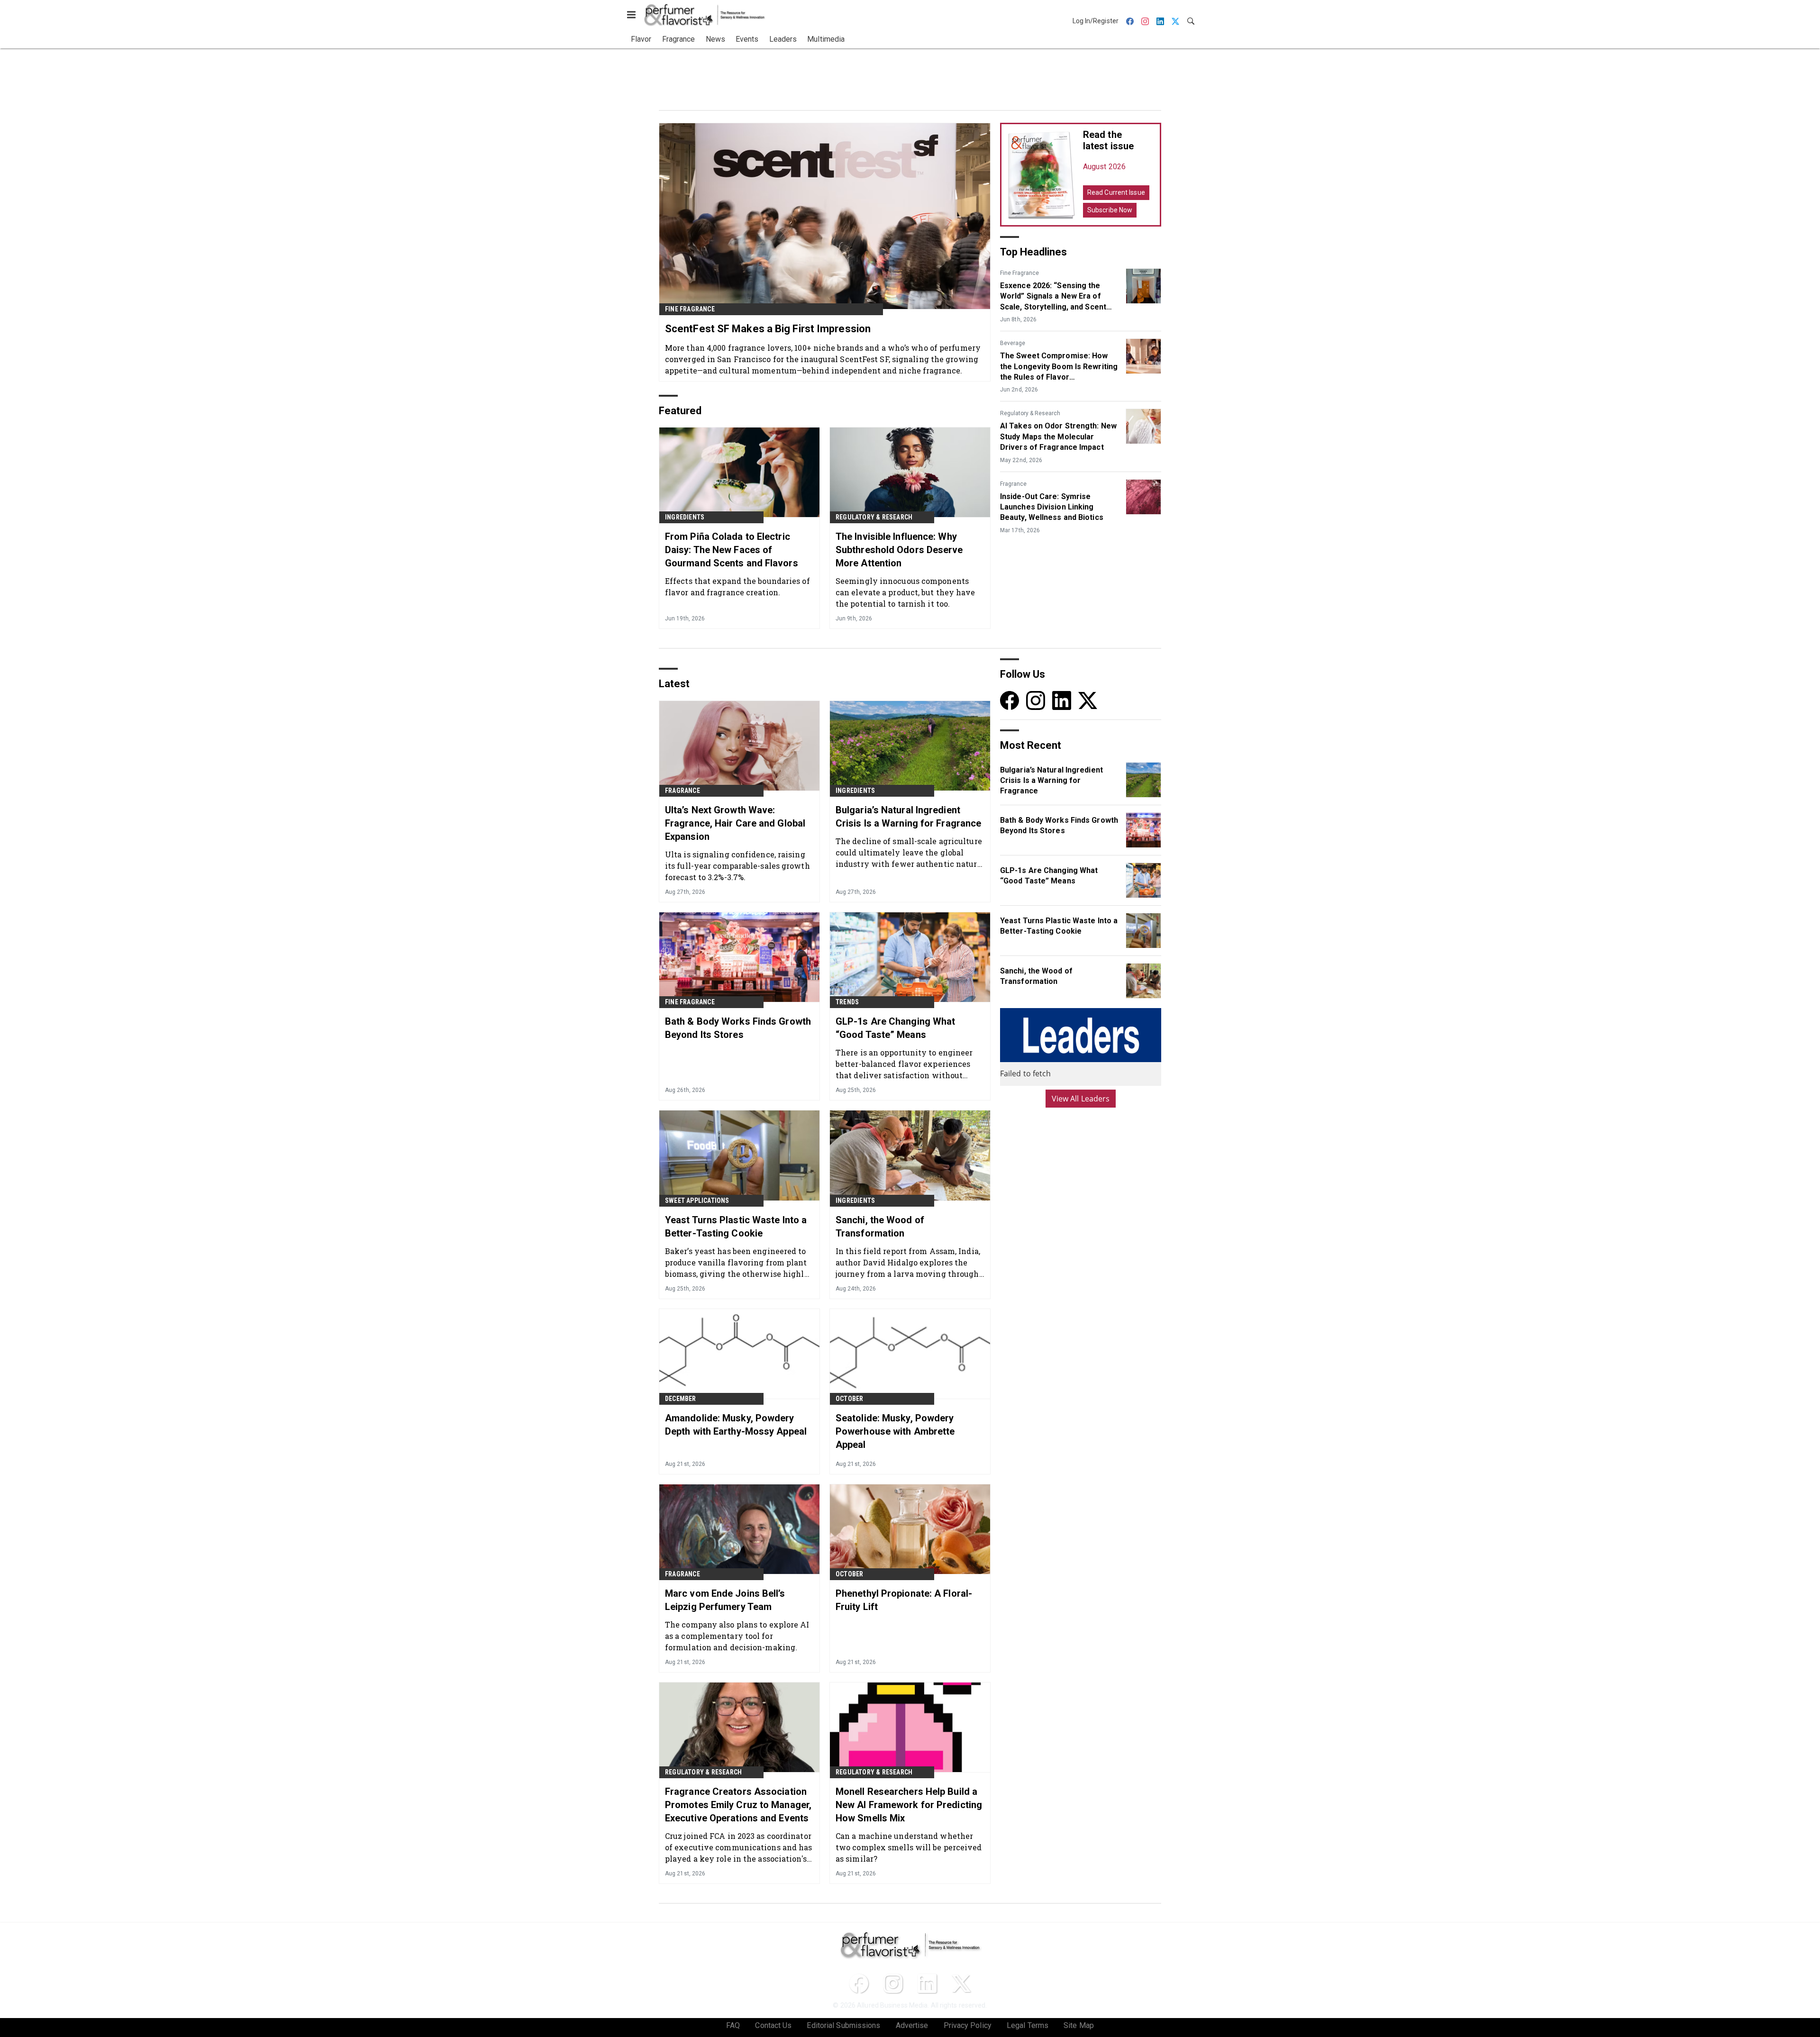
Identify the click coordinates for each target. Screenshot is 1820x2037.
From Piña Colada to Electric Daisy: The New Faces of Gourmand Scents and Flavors (732, 550)
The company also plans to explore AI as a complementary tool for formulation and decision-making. (737, 1636)
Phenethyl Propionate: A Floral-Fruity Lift (904, 1600)
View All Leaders (1081, 1099)
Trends (847, 1002)
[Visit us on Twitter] (1088, 700)
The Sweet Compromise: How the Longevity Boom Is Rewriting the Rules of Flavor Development (1059, 367)
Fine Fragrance (690, 309)
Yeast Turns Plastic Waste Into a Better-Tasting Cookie (736, 1227)
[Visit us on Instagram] (1036, 700)
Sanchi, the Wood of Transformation (880, 1227)
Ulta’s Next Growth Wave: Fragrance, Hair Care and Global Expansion (735, 823)
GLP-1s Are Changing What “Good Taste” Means (895, 1028)
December (681, 1399)
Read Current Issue (1116, 192)
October (849, 1399)
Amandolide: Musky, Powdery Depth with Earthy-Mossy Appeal (736, 1425)
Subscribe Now (1110, 210)
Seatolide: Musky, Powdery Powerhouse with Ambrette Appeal (895, 1431)
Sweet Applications (697, 1200)
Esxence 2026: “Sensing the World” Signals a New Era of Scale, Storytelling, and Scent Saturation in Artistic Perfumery (1058, 297)
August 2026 (1104, 167)
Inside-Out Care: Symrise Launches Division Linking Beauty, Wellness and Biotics (1052, 507)
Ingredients (685, 517)
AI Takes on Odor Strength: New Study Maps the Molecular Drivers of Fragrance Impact (1058, 436)
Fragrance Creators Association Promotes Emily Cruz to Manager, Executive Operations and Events (738, 1805)
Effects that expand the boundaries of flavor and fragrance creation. (737, 587)
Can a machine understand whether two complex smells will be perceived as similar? (909, 1847)
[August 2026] (1042, 175)
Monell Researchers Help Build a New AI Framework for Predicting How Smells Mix (909, 1805)
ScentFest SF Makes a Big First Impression (768, 329)
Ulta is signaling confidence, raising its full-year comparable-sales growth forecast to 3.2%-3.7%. (737, 866)
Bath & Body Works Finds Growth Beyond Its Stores (738, 1028)
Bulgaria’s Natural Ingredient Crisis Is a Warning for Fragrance (908, 817)
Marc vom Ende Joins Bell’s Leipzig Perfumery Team (725, 1600)
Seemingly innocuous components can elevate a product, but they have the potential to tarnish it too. (905, 592)
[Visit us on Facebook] (1010, 700)
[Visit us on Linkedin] (1062, 700)
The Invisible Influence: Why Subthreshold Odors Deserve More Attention (899, 550)
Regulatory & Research (874, 517)
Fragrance (1013, 484)
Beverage (1013, 343)
